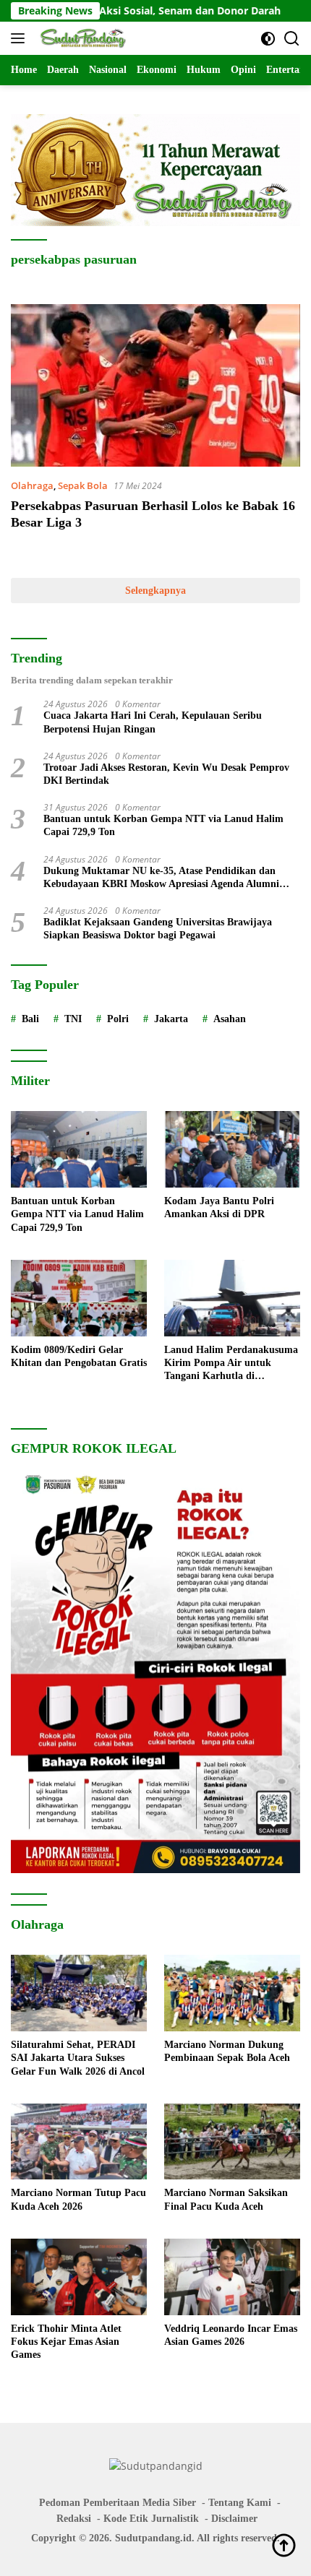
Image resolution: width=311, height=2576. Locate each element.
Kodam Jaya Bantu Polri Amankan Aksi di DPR (219, 1207)
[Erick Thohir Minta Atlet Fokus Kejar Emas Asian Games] (79, 2277)
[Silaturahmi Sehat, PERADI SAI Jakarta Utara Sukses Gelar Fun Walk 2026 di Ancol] (79, 1993)
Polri (118, 1019)
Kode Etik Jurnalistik (151, 2519)
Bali (30, 1019)
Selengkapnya (155, 591)
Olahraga (32, 485)
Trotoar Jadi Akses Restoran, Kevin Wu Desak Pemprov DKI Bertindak (166, 774)
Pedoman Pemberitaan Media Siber (118, 2503)
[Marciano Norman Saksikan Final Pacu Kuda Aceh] (232, 2142)
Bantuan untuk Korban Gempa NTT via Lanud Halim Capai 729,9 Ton (163, 825)
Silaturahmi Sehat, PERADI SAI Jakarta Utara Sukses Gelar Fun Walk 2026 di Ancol (78, 2058)
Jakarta (171, 1019)
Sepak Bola (83, 485)
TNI (73, 1019)
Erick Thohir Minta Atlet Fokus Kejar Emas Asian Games (66, 2342)
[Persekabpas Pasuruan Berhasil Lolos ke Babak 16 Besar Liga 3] (155, 385)
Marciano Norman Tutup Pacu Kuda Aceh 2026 (78, 2199)
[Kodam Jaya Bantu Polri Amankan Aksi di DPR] (232, 1149)
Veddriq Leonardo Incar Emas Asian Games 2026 (231, 2335)
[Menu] (21, 38)
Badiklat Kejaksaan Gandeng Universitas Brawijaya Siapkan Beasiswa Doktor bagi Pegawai (158, 929)
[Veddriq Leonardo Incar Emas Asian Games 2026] (232, 2277)
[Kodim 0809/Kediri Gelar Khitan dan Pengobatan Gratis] (79, 1298)
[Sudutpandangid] (83, 38)
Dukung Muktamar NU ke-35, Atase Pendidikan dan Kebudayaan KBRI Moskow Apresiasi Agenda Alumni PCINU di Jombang (161, 878)
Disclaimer (234, 2519)
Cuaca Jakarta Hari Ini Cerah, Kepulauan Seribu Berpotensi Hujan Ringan (153, 722)
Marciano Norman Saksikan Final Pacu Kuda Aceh (226, 2199)
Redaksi (74, 2519)
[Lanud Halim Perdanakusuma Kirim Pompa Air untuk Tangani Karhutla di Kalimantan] (232, 1298)
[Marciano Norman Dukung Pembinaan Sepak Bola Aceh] (232, 1993)
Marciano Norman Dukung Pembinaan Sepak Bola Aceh (227, 2051)
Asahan (230, 1019)
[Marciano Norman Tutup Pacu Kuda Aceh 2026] (79, 2142)
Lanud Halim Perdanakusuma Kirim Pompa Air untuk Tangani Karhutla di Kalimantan (231, 1364)
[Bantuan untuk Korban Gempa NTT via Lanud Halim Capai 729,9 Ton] (79, 1149)
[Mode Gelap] (268, 39)
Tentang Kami (240, 2503)
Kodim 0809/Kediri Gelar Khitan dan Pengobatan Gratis (79, 1356)
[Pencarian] (292, 39)
